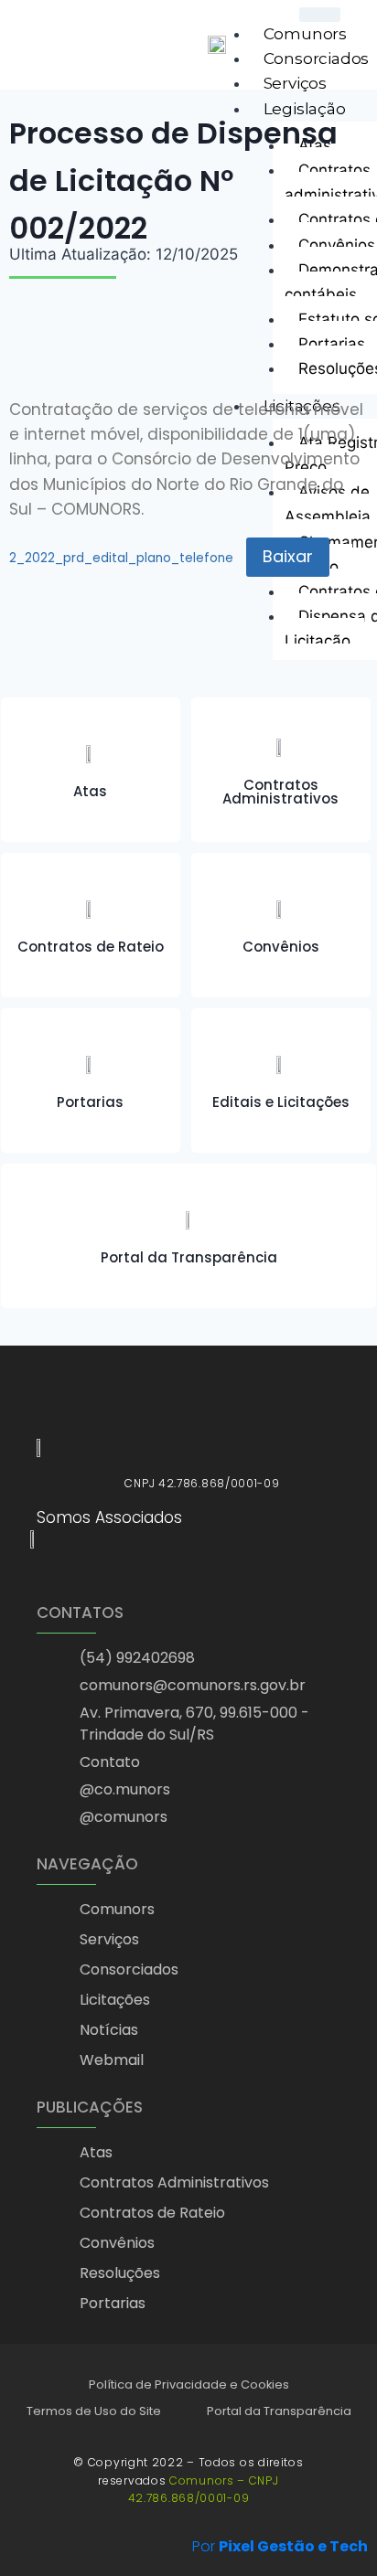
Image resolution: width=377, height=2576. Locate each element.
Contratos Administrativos (280, 792)
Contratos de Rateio (91, 947)
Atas (90, 791)
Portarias (90, 1102)
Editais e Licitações (281, 1102)
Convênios (281, 947)
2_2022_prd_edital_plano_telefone (121, 558)
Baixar (288, 556)
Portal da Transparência (189, 1257)
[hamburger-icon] (320, 15)
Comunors (305, 34)
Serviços (295, 83)
